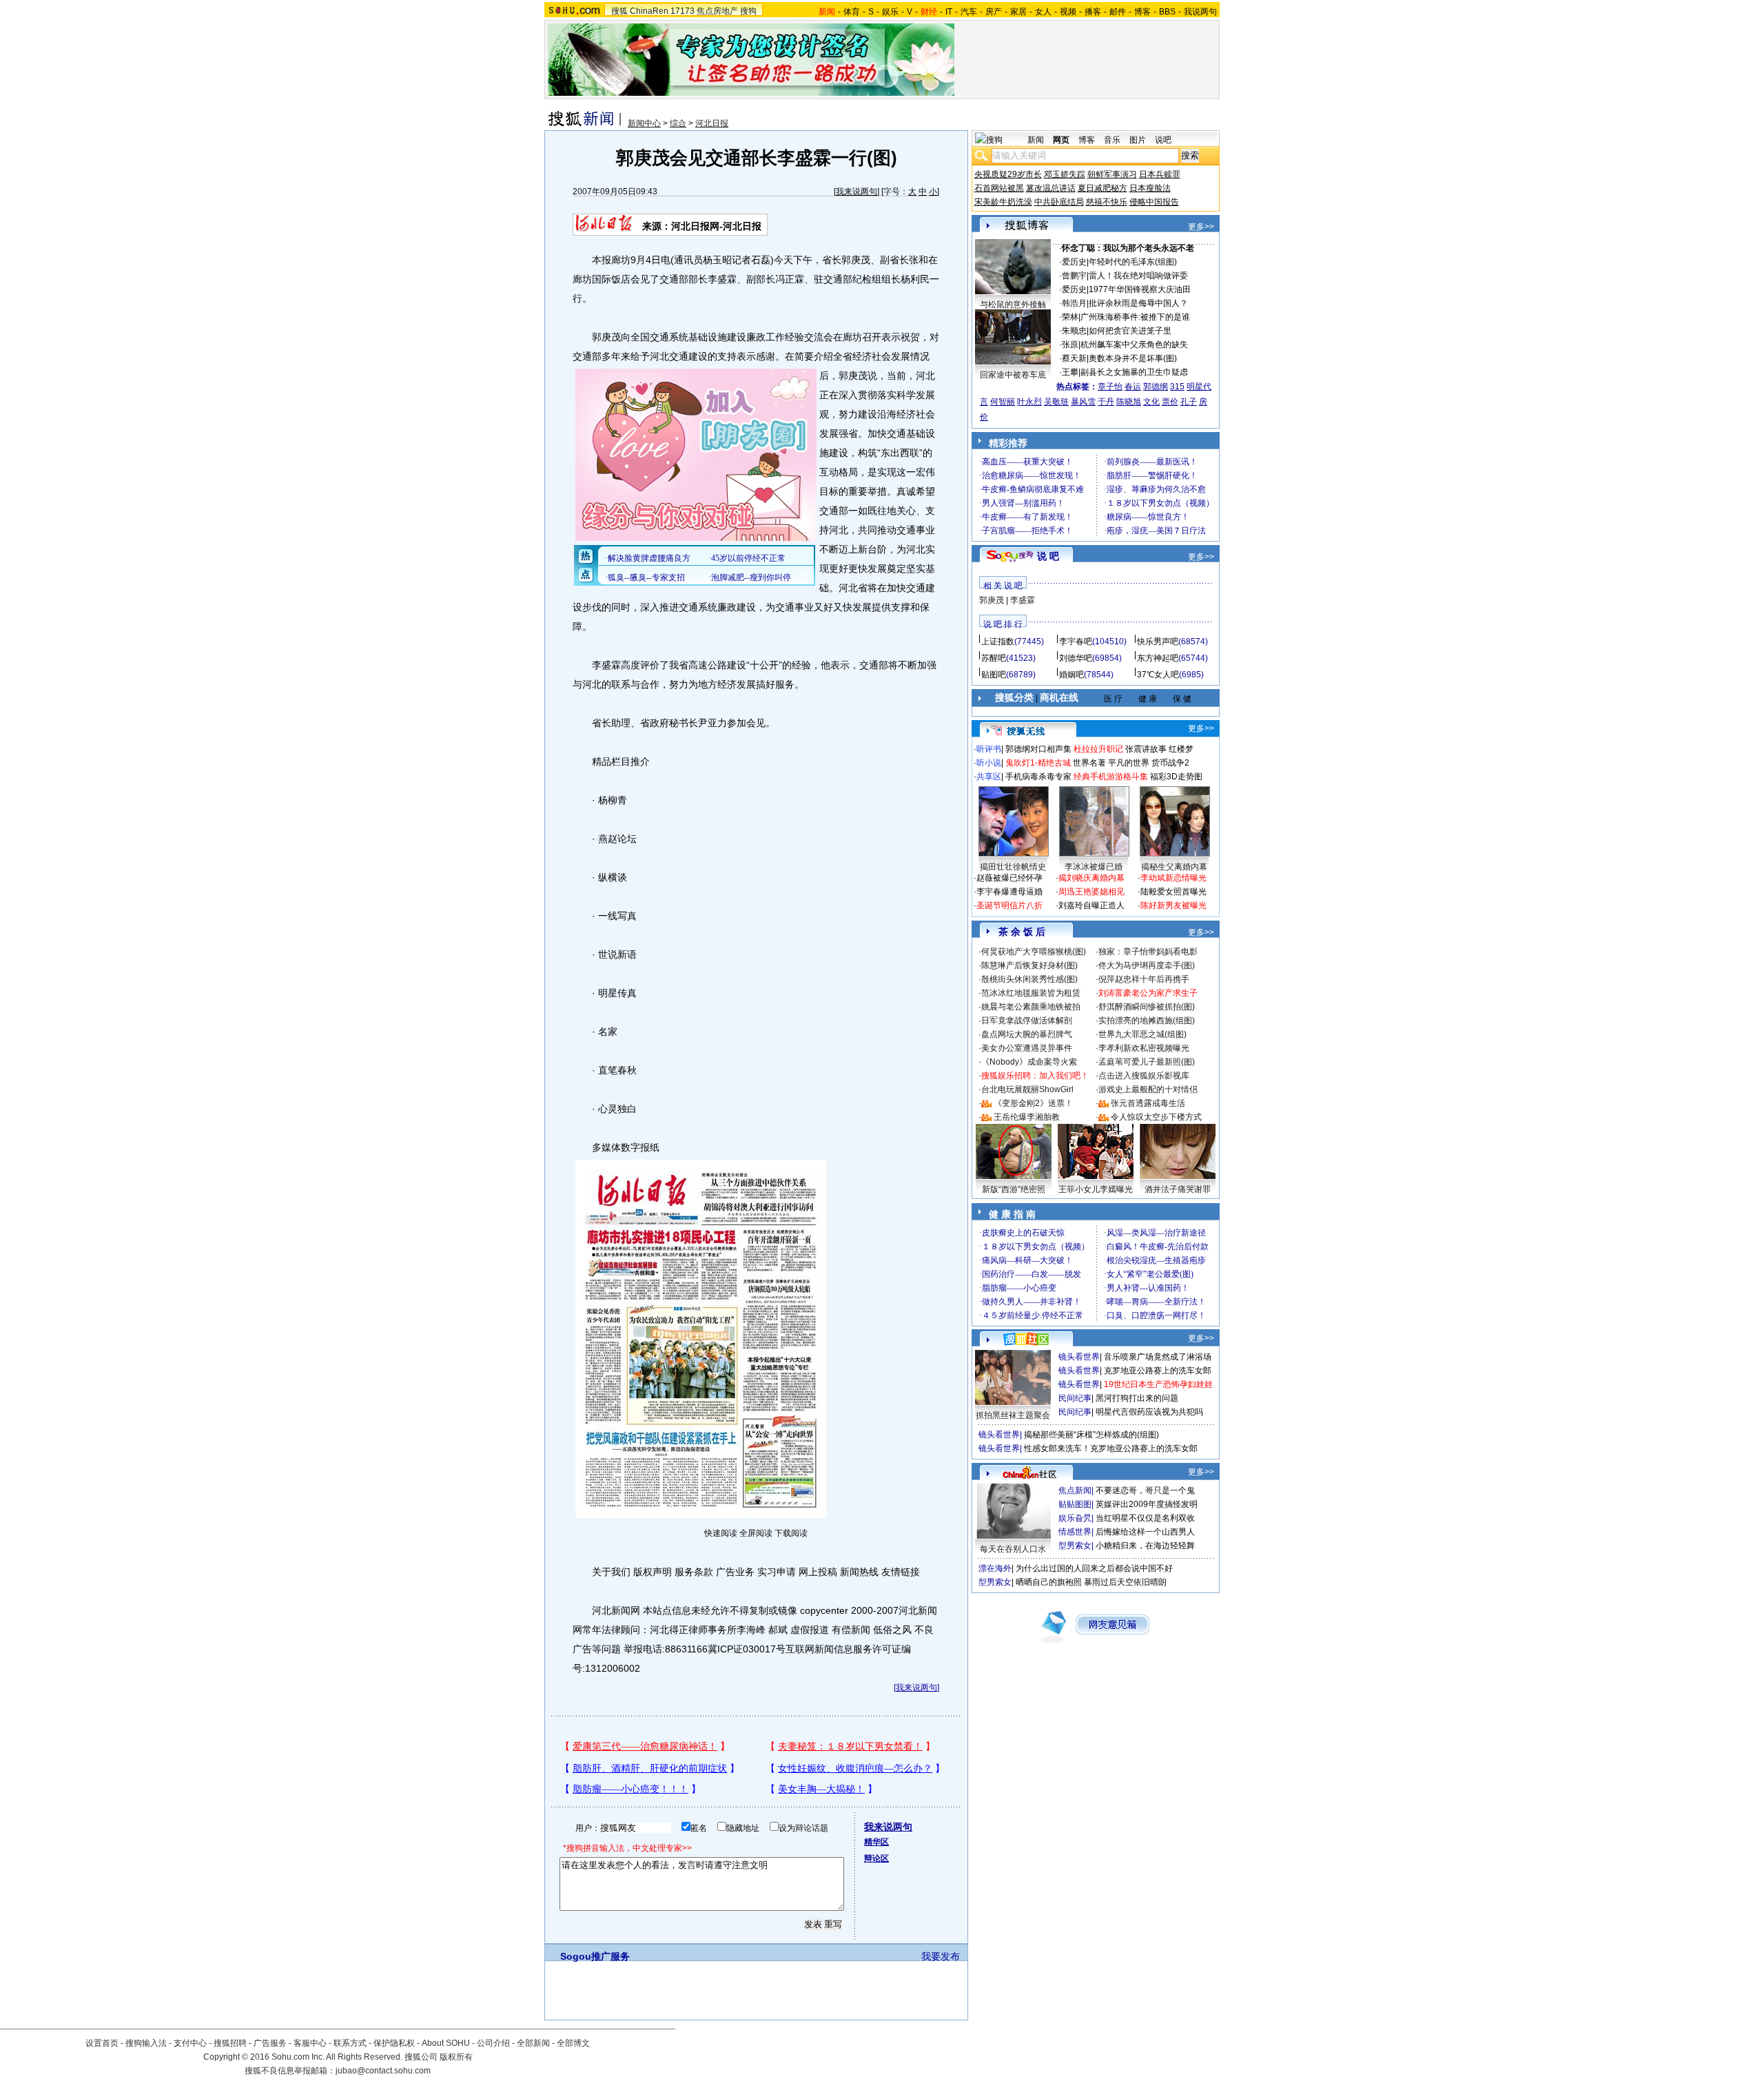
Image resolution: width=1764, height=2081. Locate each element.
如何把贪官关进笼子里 (1130, 331)
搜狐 (619, 11)
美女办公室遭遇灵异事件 (1027, 1048)
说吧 (1163, 140)
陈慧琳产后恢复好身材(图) (1029, 965)
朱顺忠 (1074, 331)
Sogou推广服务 (595, 1956)
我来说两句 (857, 192)
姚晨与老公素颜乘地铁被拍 (1031, 1007)
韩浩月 (1074, 303)
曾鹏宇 (1074, 276)
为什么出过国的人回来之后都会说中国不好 (1094, 1568)
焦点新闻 (1075, 1490)
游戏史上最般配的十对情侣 (1148, 1089)
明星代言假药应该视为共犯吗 (1149, 1412)
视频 (1068, 12)
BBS (1167, 12)
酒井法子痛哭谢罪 (1178, 1189)
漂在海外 (995, 1568)
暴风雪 (1083, 402)
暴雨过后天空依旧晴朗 (1125, 1582)
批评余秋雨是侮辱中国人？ (1138, 303)
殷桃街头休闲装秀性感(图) (1029, 979)
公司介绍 (493, 2043)
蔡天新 (1074, 358)
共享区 (989, 777)
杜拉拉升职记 (1098, 749)
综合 (678, 123)
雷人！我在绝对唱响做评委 (1138, 276)
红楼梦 (1181, 749)
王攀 (1070, 372)
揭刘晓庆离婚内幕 (1091, 878)
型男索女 (1075, 1546)
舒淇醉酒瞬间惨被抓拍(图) (1147, 1007)
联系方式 (350, 2043)
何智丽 (1003, 402)
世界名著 (1089, 763)
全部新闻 (533, 2043)
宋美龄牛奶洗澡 (1003, 202)
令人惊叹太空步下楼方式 (1156, 1117)
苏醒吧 (994, 658)
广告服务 (270, 2043)
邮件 (1118, 12)
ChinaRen (649, 11)
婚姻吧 (1071, 675)
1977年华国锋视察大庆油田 (1140, 289)
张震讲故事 (1146, 749)
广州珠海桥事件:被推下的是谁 (1135, 317)
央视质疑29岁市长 (1008, 174)
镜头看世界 (1079, 1357)
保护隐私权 (394, 2043)
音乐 (1112, 140)
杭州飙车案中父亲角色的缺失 (1134, 345)
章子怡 (1110, 387)
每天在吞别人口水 (1013, 1549)
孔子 (1189, 402)
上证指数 (998, 642)
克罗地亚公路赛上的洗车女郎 (1158, 1371)
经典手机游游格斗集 (1111, 777)
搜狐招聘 (230, 2043)
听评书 (989, 749)
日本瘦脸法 (1150, 188)
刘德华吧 (1076, 658)
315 (1177, 387)
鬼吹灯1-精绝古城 (1038, 763)
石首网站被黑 (999, 188)
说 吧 (1048, 556)
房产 (994, 12)
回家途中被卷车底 (1013, 375)
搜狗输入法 (146, 2043)
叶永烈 (1029, 402)
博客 (1142, 12)
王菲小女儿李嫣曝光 (1096, 1189)
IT (949, 12)
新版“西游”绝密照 (1014, 1189)
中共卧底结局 (1059, 202)
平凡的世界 (1129, 763)
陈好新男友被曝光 (1173, 905)
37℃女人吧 (1158, 675)
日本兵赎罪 (1160, 174)
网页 (1061, 140)
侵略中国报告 (1154, 202)
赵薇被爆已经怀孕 (1009, 878)
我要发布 (941, 1956)
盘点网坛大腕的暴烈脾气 (1027, 1034)
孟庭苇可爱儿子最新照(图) (1147, 1062)
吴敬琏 (1056, 402)
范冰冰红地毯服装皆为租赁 (1031, 993)
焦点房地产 (717, 11)
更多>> (1201, 227)
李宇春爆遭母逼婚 (1009, 892)
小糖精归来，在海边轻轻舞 (1145, 1546)
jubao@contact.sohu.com (383, 2071)
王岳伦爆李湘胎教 (1027, 1117)
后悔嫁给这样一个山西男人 (1145, 1532)
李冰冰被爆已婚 (1094, 867)
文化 (1151, 402)
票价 (1170, 402)
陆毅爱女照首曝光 (1173, 892)
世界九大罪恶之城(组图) (1142, 1034)
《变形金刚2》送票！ (1033, 1103)
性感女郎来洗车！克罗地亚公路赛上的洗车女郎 (1111, 1448)
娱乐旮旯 (1075, 1518)
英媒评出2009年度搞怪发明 (1147, 1504)
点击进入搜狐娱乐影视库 (1144, 1076)
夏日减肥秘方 (1102, 188)
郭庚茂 (992, 600)
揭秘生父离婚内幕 (1174, 867)
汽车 (969, 12)
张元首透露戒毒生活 (1148, 1103)
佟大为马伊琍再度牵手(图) (1147, 965)
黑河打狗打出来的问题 (1137, 1398)
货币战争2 (1170, 763)
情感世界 (1075, 1532)
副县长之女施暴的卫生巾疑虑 (1134, 372)
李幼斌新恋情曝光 (1173, 878)
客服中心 (310, 2043)
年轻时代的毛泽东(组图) (1133, 262)
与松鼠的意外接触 (1013, 305)
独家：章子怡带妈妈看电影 (1148, 952)
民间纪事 (1075, 1398)
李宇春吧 (1076, 642)
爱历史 (1074, 262)
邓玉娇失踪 (1065, 174)
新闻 (1036, 140)
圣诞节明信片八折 (1009, 905)
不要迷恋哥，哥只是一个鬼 (1145, 1490)
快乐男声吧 (1158, 642)
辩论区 (876, 1858)
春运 (1133, 387)
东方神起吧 (1158, 658)
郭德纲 (1156, 387)
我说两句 (1200, 12)
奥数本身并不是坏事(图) (1133, 358)
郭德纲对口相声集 (1038, 749)
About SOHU (446, 2043)
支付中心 (190, 2043)
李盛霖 (1023, 600)
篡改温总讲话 (1051, 188)
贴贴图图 (1075, 1504)
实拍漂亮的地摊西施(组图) (1147, 1021)
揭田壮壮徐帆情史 (1013, 867)
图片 (1138, 140)
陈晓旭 (1129, 402)
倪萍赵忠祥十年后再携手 (1144, 979)
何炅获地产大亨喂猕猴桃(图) (1034, 952)
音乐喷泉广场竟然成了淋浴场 (1158, 1357)
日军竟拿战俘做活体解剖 (1027, 1021)
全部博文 (573, 2043)
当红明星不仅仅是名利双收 (1145, 1518)
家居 (1018, 12)
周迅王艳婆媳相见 (1091, 892)
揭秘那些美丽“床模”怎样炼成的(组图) (1091, 1435)
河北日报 (712, 123)
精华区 (876, 1842)
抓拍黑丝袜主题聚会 (1013, 1415)
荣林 (1070, 317)
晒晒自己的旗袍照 (1049, 1582)
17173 (683, 11)
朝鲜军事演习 (1112, 174)
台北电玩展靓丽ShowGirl (1027, 1089)
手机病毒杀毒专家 (1038, 777)
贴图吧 (994, 675)
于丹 (1106, 402)
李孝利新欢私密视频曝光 (1144, 1048)
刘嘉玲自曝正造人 (1091, 905)
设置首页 (102, 2043)
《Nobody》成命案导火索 (1029, 1062)
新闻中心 (644, 123)
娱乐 (890, 12)
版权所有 (456, 2057)
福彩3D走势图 (1176, 777)
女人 (1043, 12)
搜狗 (748, 11)
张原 (1070, 345)
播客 (1093, 12)
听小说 (989, 763)
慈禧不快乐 (1107, 202)
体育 (852, 12)
